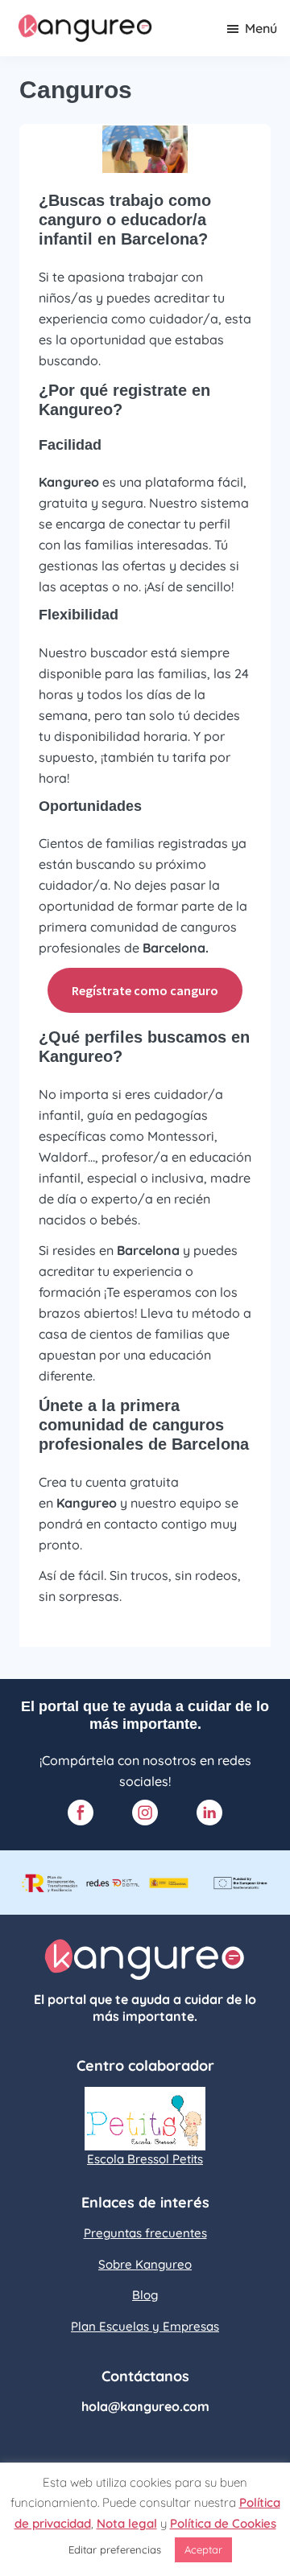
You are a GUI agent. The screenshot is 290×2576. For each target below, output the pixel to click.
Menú (261, 28)
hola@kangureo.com (145, 2406)
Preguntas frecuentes (145, 2233)
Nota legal (127, 2523)
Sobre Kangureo (145, 2264)
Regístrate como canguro (145, 990)
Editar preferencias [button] (115, 2549)
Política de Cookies (223, 2523)
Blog (145, 2295)
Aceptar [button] (203, 2549)
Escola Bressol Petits (145, 2159)
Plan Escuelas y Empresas (145, 2326)
